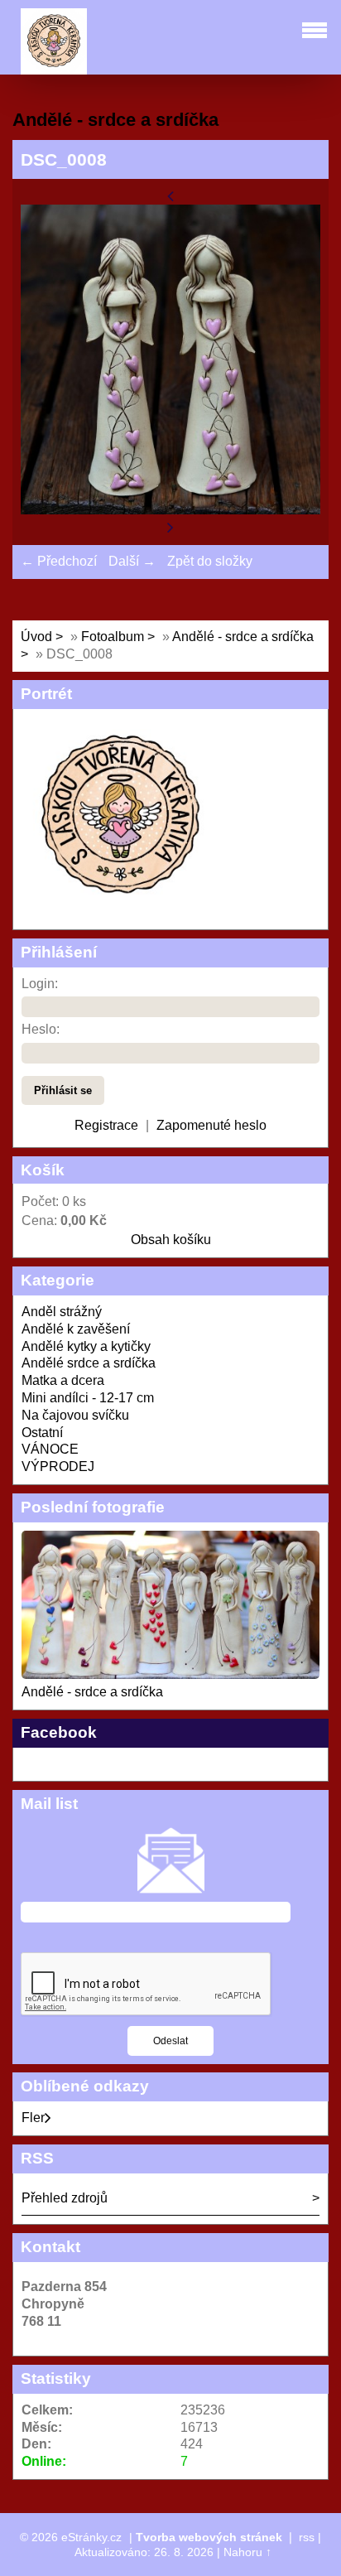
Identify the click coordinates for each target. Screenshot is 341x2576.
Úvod (36, 637)
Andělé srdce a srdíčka (89, 1363)
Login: (40, 984)
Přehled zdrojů (65, 2198)
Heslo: (41, 1029)
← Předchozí (59, 561)
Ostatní (42, 1433)
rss (307, 2537)
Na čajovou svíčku (75, 1415)
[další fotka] (170, 527)
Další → (132, 561)
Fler (33, 2118)
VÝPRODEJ (58, 1466)
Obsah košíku (171, 1240)
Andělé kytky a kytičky (86, 1346)
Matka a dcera (63, 1380)
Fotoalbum (113, 637)
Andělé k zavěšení (76, 1329)
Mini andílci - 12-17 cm (88, 1398)
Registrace (106, 1125)
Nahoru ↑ (247, 2552)
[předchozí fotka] (170, 195)
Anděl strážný (62, 1312)
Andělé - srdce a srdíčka (92, 1692)
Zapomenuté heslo (211, 1125)
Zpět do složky (210, 561)
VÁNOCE (50, 1449)
